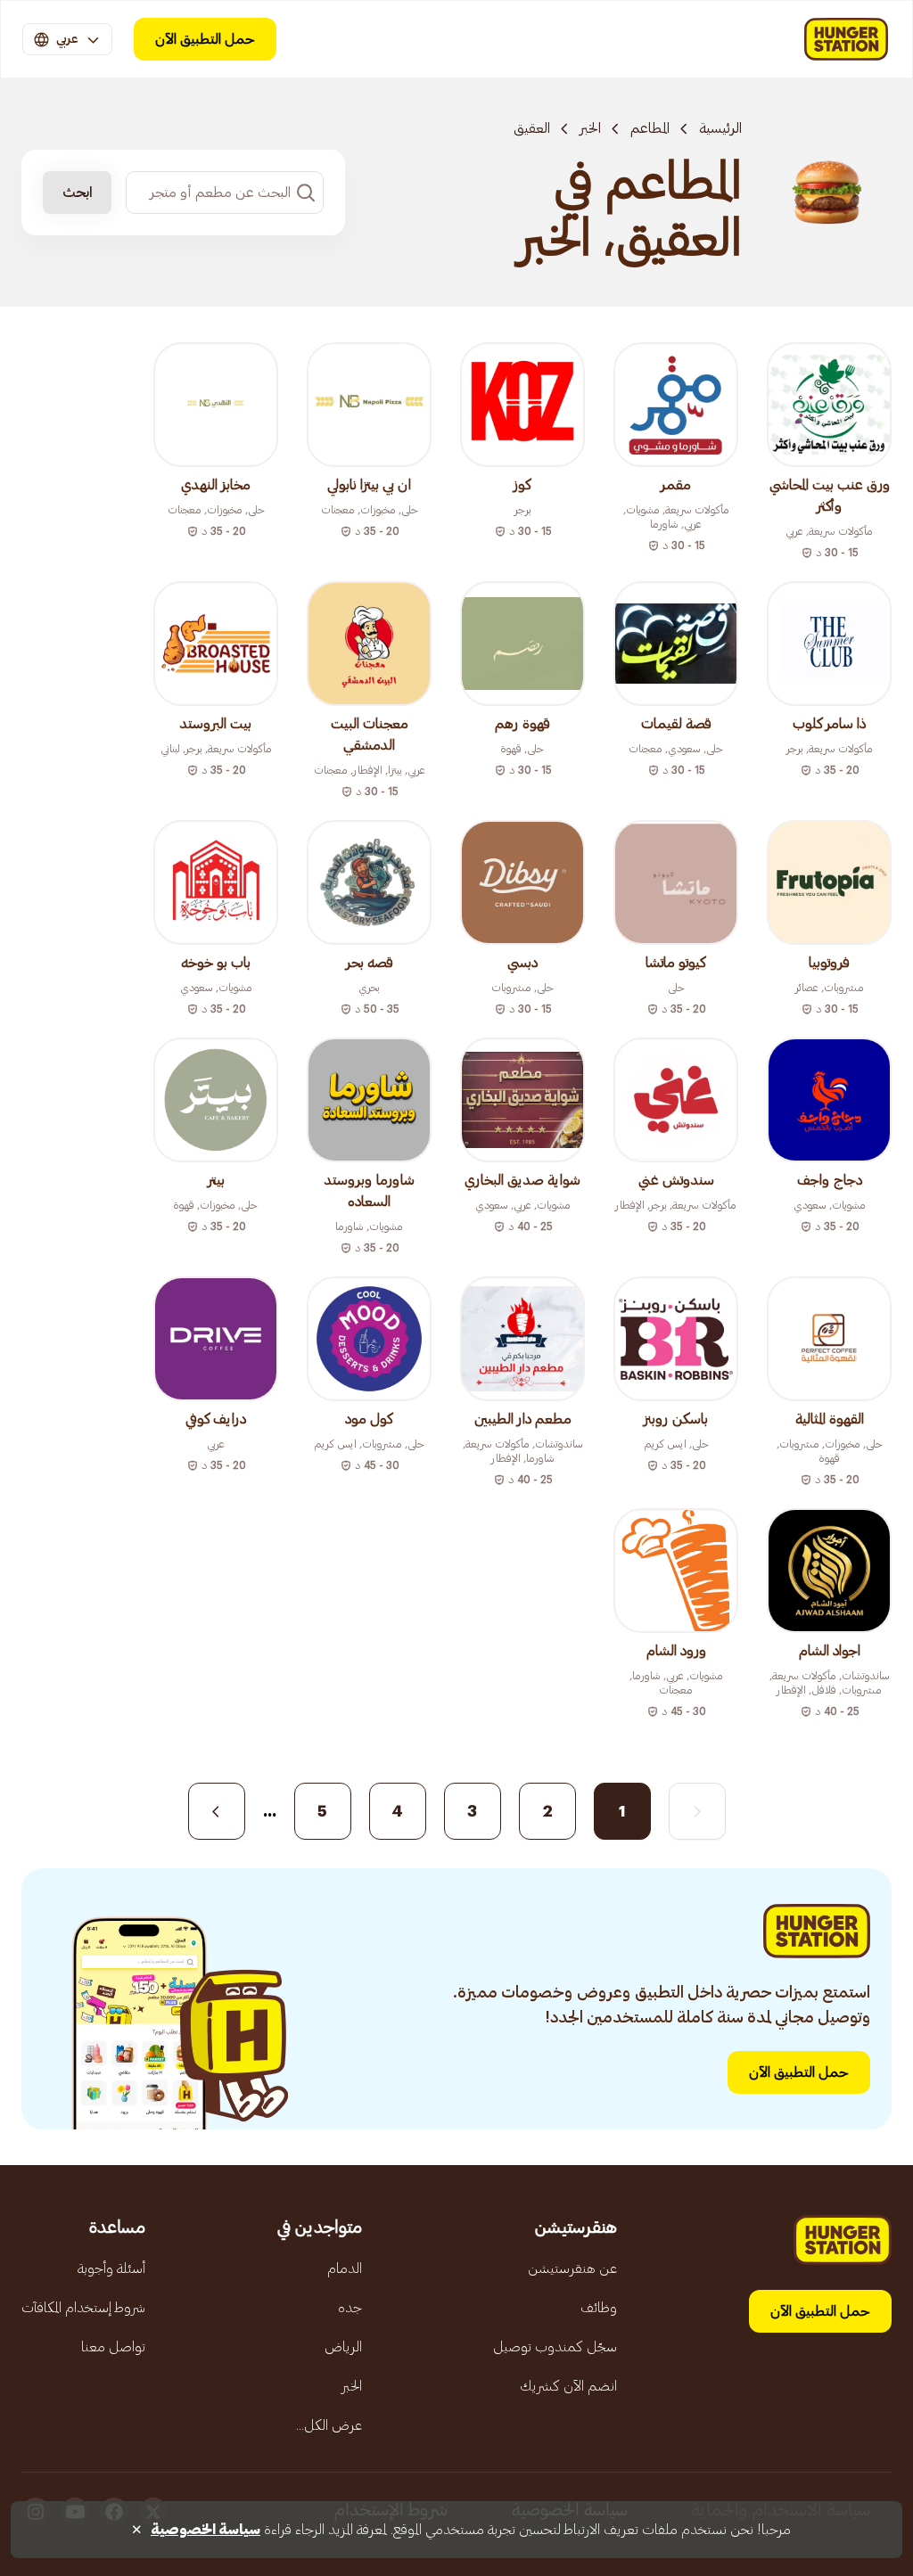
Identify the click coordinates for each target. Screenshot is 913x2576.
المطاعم (650, 128)
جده (350, 2308)
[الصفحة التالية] (217, 1811)
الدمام (345, 2268)
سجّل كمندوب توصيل (555, 2347)
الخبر (590, 128)
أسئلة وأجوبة (111, 2268)
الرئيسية (720, 128)
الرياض (343, 2347)
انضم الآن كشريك (568, 2386)
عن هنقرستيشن (572, 2268)
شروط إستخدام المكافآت (83, 2308)
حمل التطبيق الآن (205, 39)
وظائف (599, 2308)
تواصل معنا (113, 2347)
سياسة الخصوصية (206, 2530)
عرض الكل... (329, 2425)
